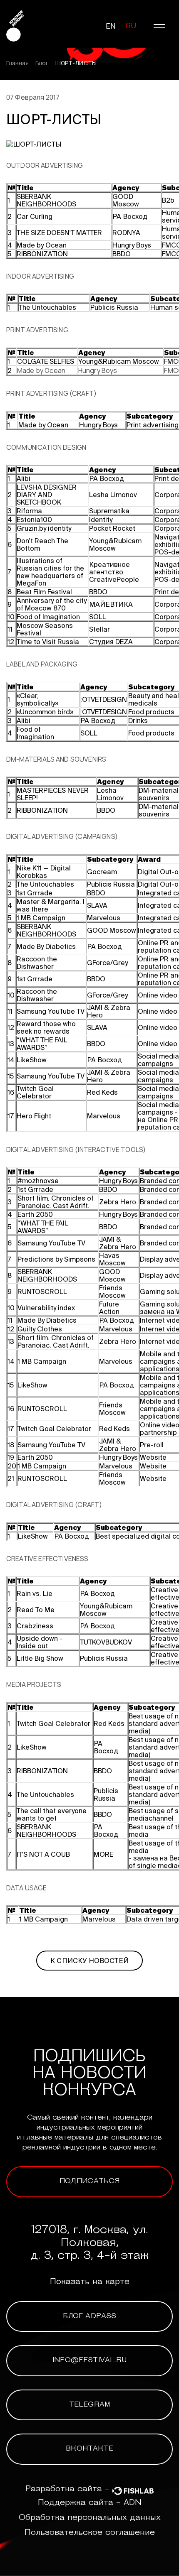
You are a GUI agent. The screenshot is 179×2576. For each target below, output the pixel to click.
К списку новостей (89, 1961)
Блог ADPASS (90, 2316)
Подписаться (90, 2181)
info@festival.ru (89, 2360)
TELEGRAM (89, 2405)
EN (111, 26)
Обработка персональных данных (90, 2518)
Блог (42, 63)
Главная (17, 63)
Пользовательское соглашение (90, 2533)
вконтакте (89, 2449)
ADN (133, 2503)
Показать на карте (90, 2282)
